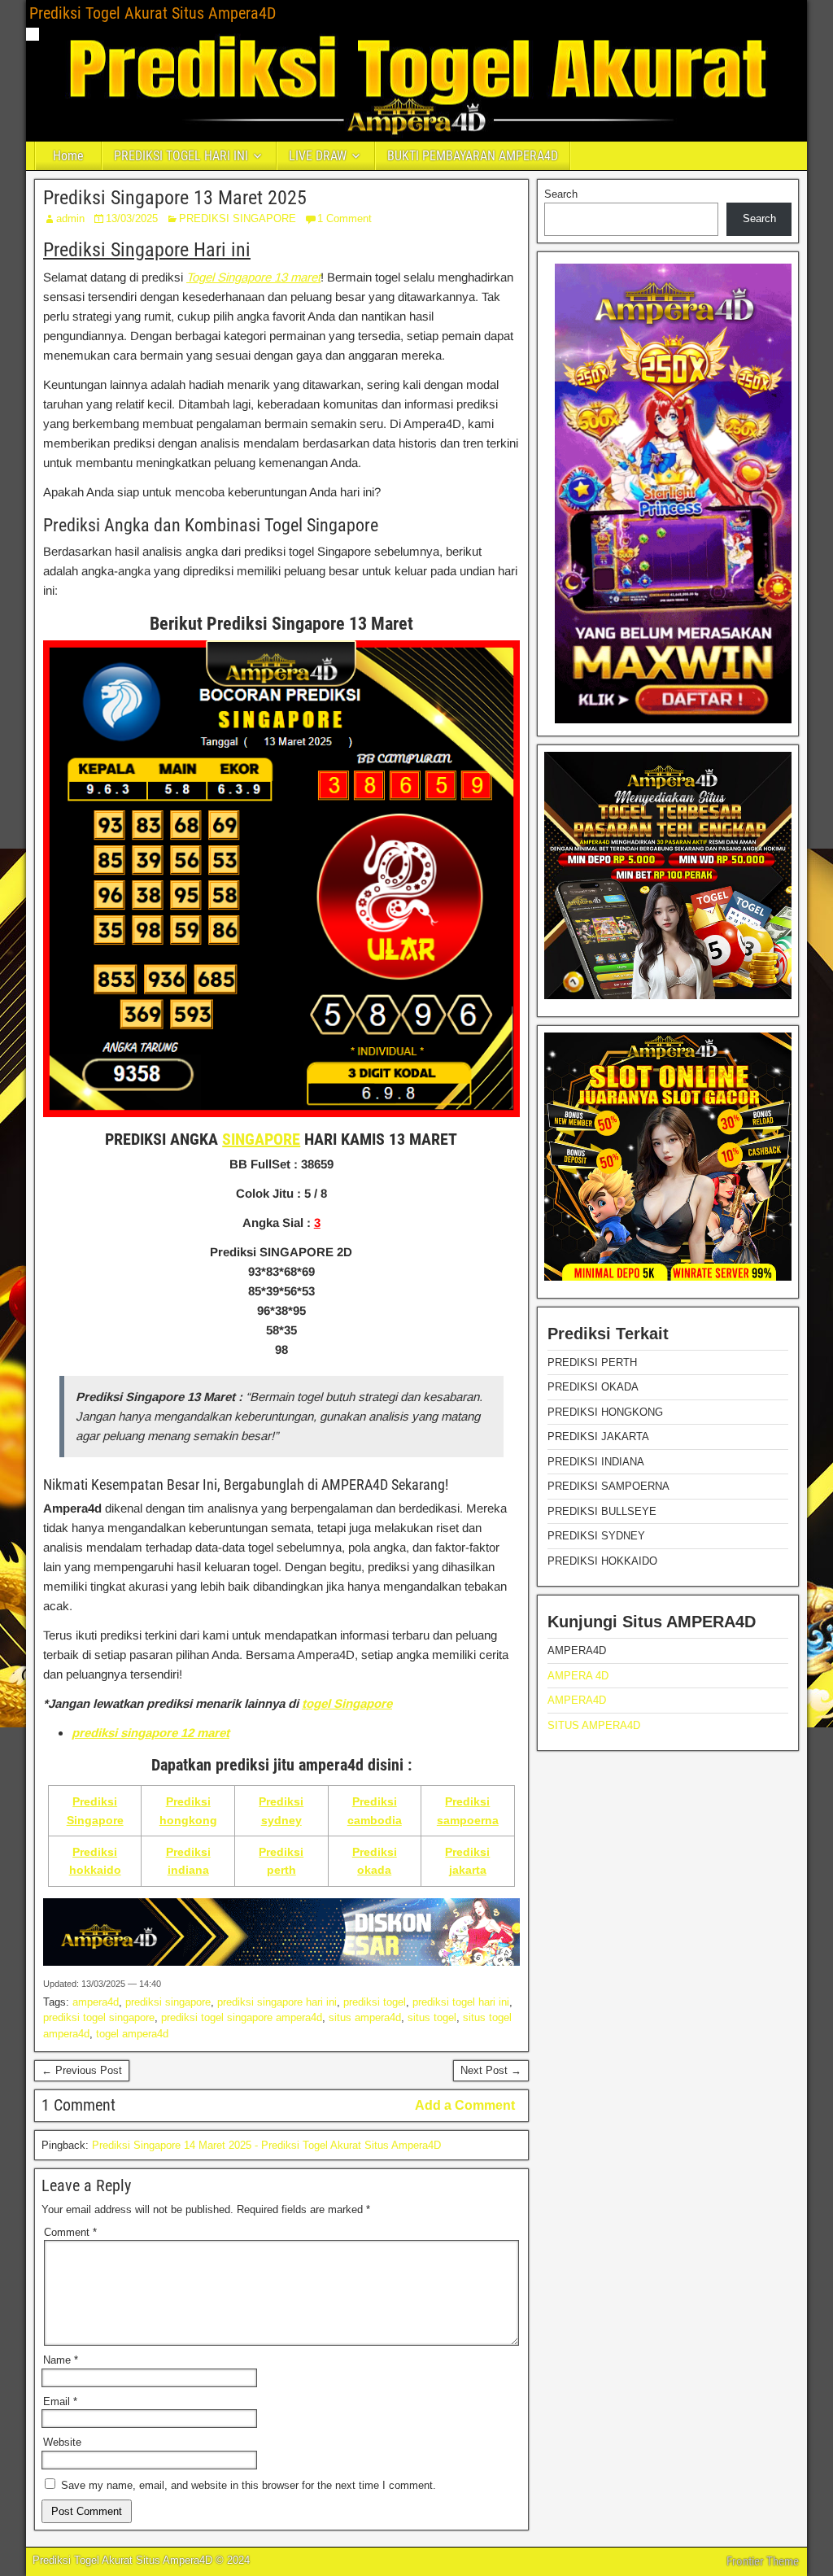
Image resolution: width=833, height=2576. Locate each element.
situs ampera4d (365, 2017)
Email (60, 2401)
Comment (70, 2232)
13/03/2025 (132, 218)
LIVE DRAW (318, 156)
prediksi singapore (168, 2002)
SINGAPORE (261, 1139)
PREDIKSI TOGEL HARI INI (181, 156)
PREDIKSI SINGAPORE (238, 218)
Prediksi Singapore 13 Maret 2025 (175, 198)
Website (62, 2442)
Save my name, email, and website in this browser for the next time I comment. (249, 2485)
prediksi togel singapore (99, 2017)
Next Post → (491, 2070)
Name (61, 2360)
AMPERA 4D (578, 1676)
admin (70, 218)
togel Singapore (347, 1703)
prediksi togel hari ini (461, 2002)
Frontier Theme (763, 2561)
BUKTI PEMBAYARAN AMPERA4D (473, 156)
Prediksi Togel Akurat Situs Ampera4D (153, 13)
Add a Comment (465, 2105)
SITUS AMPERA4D (594, 1725)
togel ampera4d (132, 2034)
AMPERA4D (577, 1700)
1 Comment (345, 218)
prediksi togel (375, 2002)
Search (561, 194)
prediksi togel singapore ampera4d (242, 2017)
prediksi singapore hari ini (277, 2002)
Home (68, 156)
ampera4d (96, 2002)
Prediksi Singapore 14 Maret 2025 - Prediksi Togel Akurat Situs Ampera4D (266, 2145)
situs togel (432, 2017)
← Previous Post (82, 2070)
